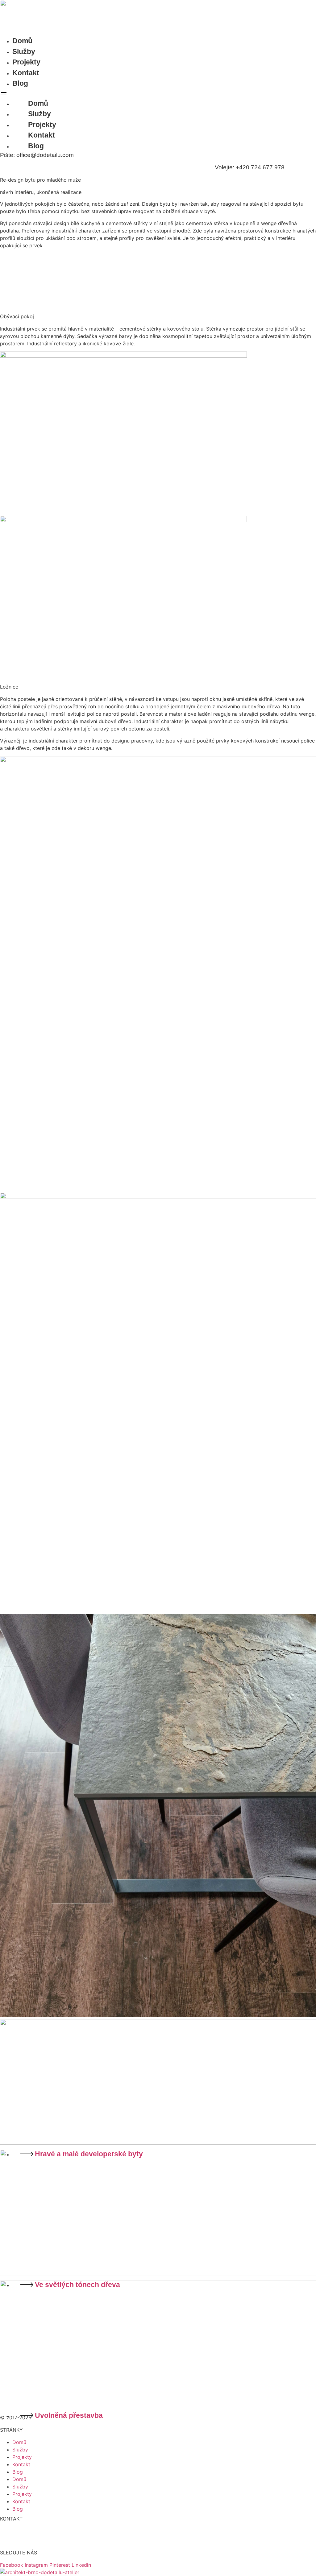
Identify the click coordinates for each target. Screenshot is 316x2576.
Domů (22, 41)
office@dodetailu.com (26, 2541)
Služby (24, 51)
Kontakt (26, 73)
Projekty (26, 62)
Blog (20, 83)
